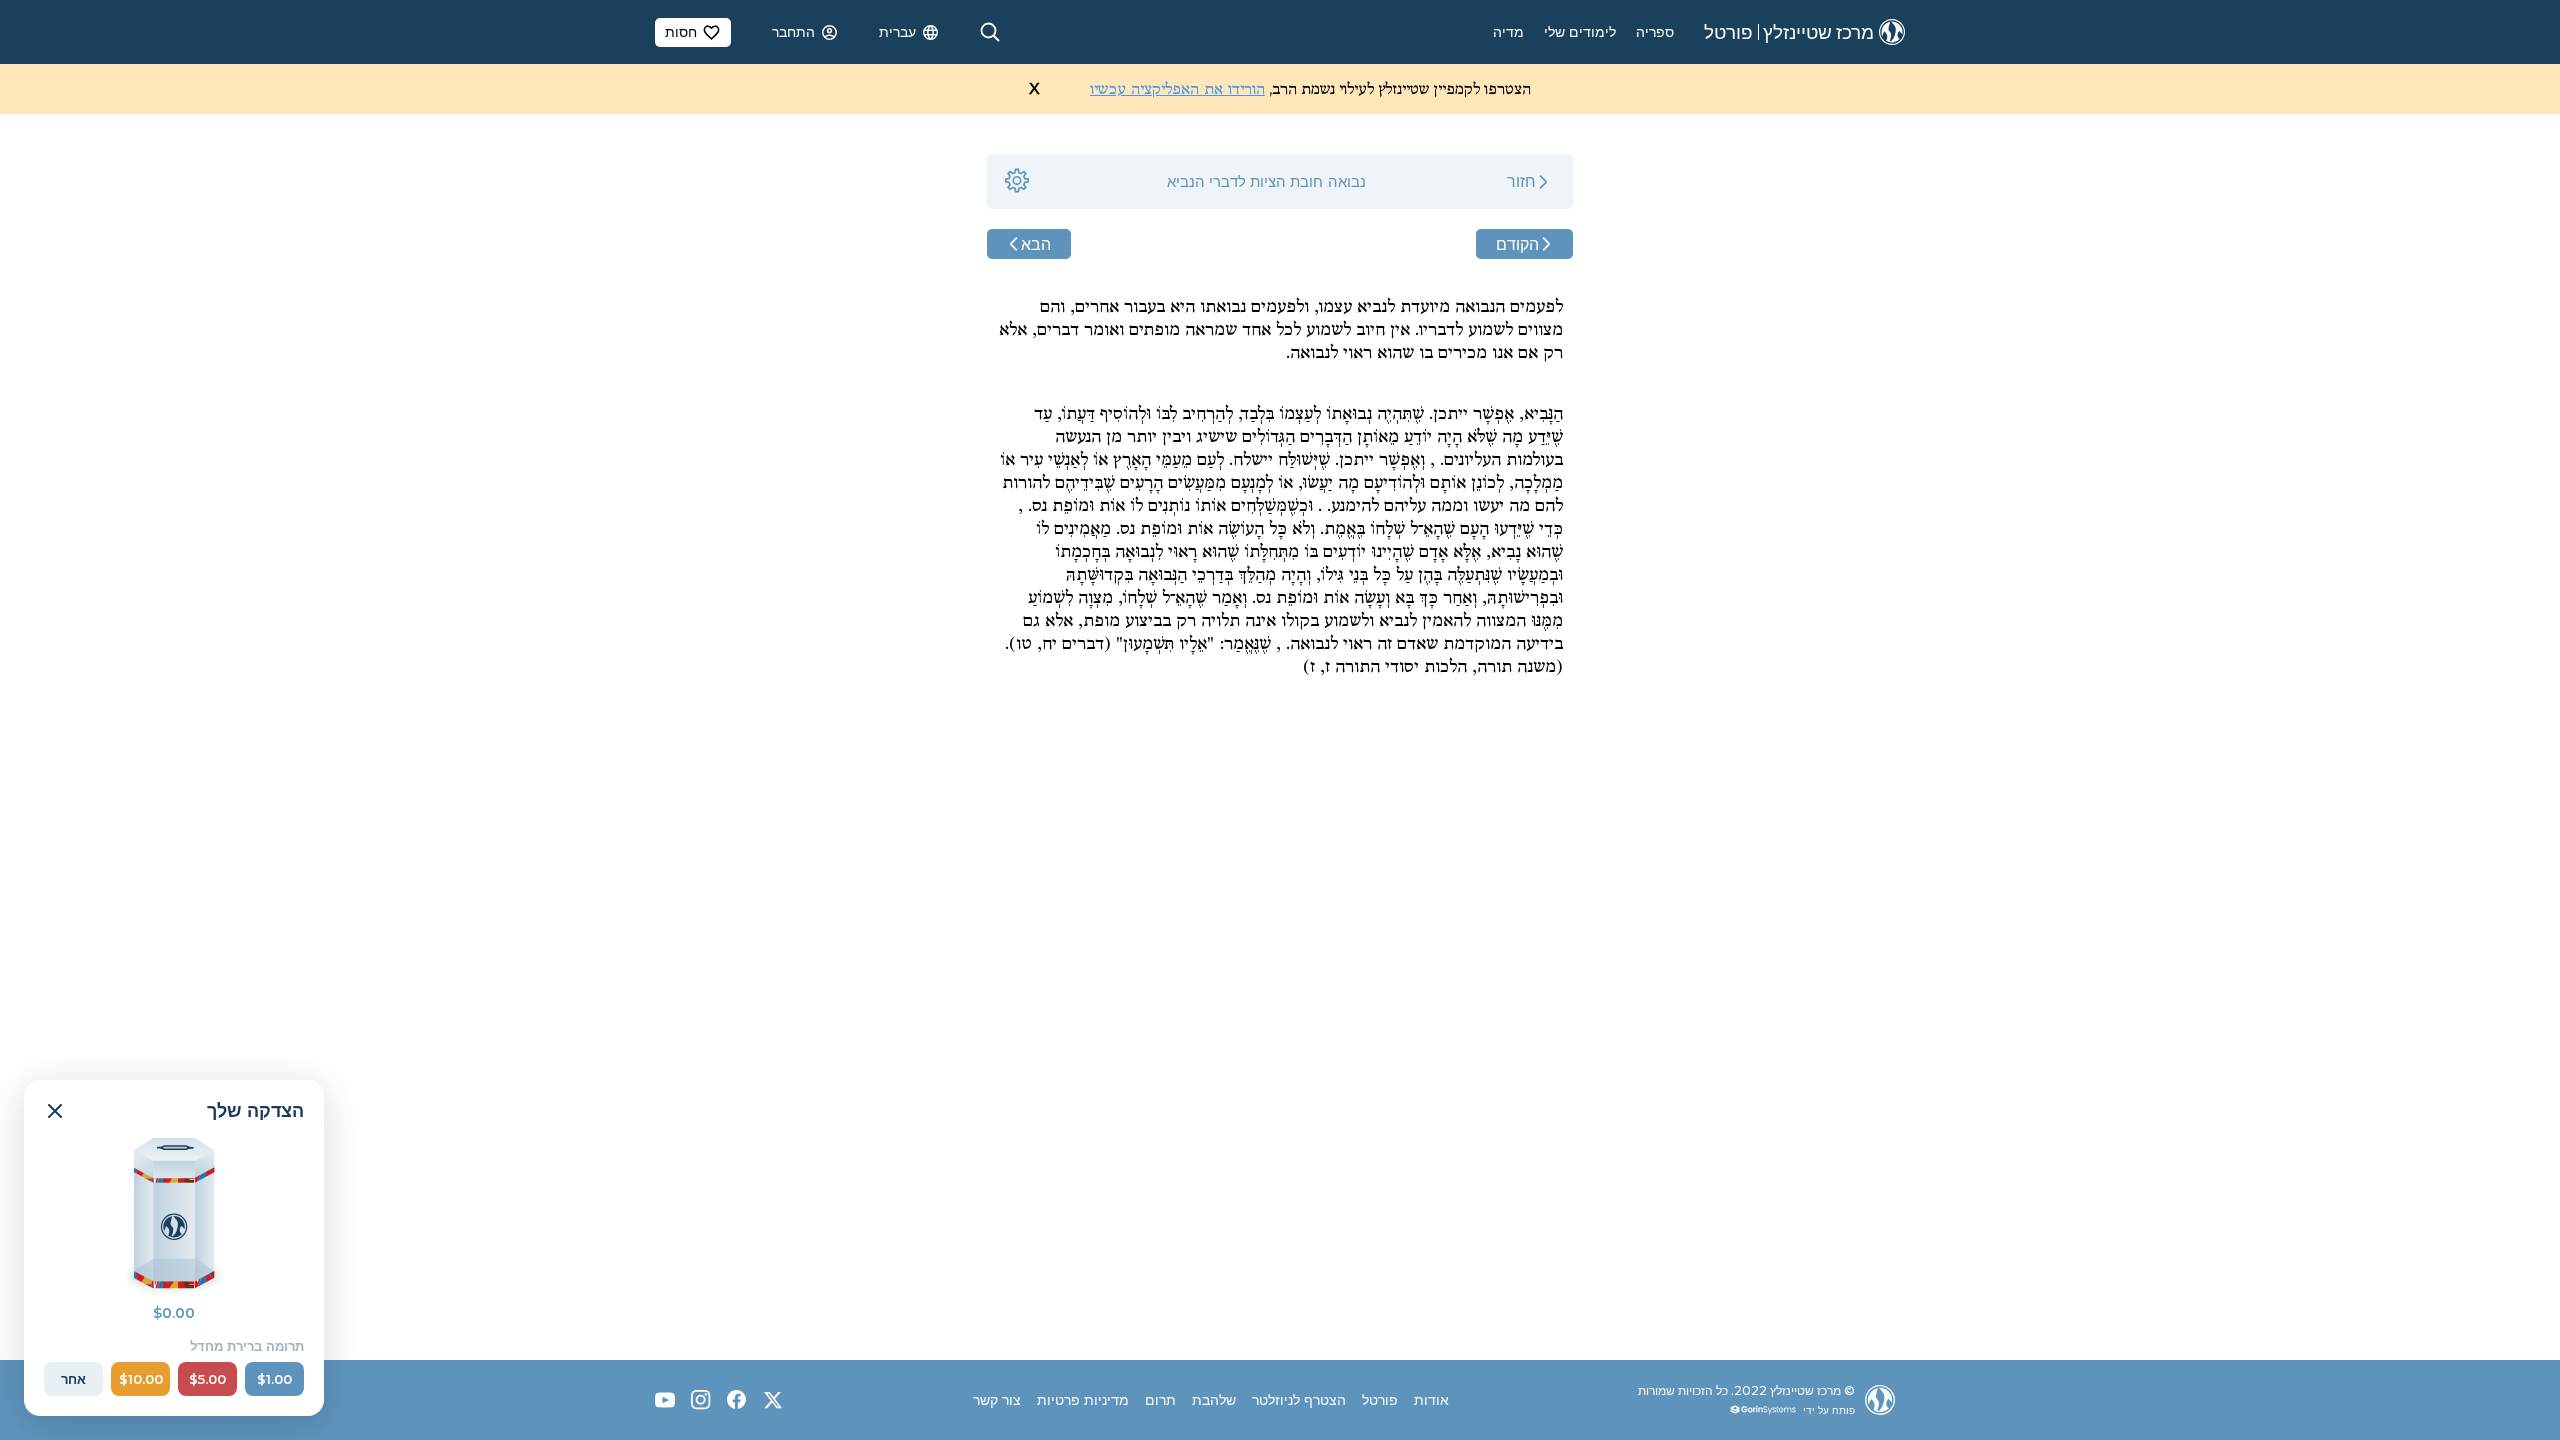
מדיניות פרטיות (1083, 1400)
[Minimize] (55, 1111)
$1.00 (274, 1379)
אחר (73, 1379)
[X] (773, 1400)
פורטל (1380, 1400)
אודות (1431, 1400)
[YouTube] (665, 1400)
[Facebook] (737, 1400)
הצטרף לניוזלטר (1299, 1400)
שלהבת (1214, 1400)
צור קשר (997, 1400)
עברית (897, 32)
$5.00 (207, 1379)
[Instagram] (701, 1400)
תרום (1160, 1400)
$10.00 (141, 1379)
